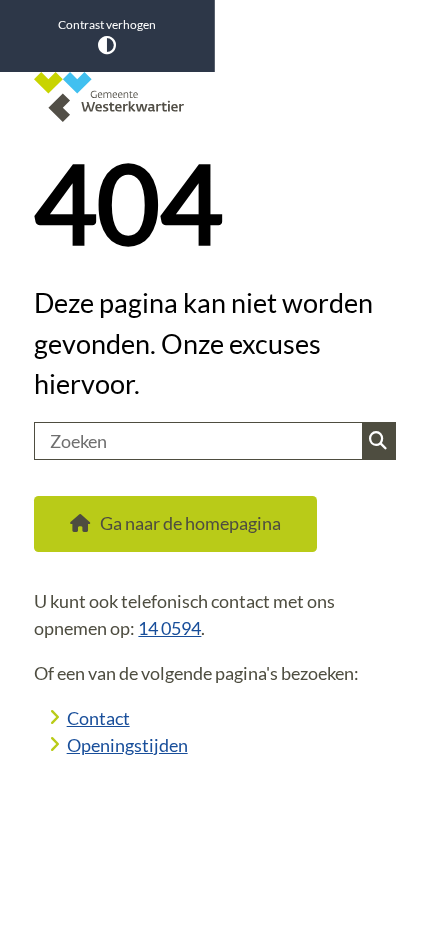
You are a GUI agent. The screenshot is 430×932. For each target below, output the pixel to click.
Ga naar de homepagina (190, 523)
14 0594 (169, 628)
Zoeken (378, 441)
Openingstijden (127, 745)
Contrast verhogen (107, 24)
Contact (98, 718)
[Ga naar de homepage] (214, 97)
